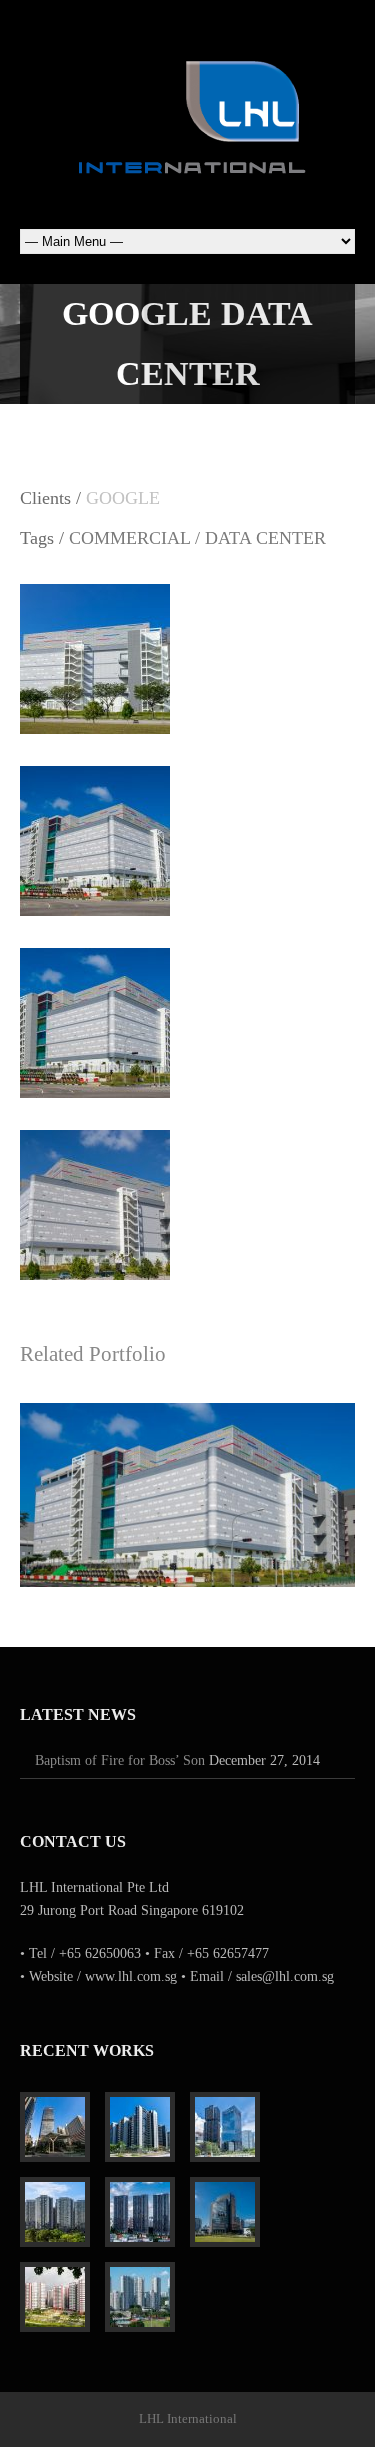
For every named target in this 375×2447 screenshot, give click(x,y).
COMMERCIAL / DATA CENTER (197, 538)
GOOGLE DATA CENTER (187, 1485)
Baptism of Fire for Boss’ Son (120, 1760)
